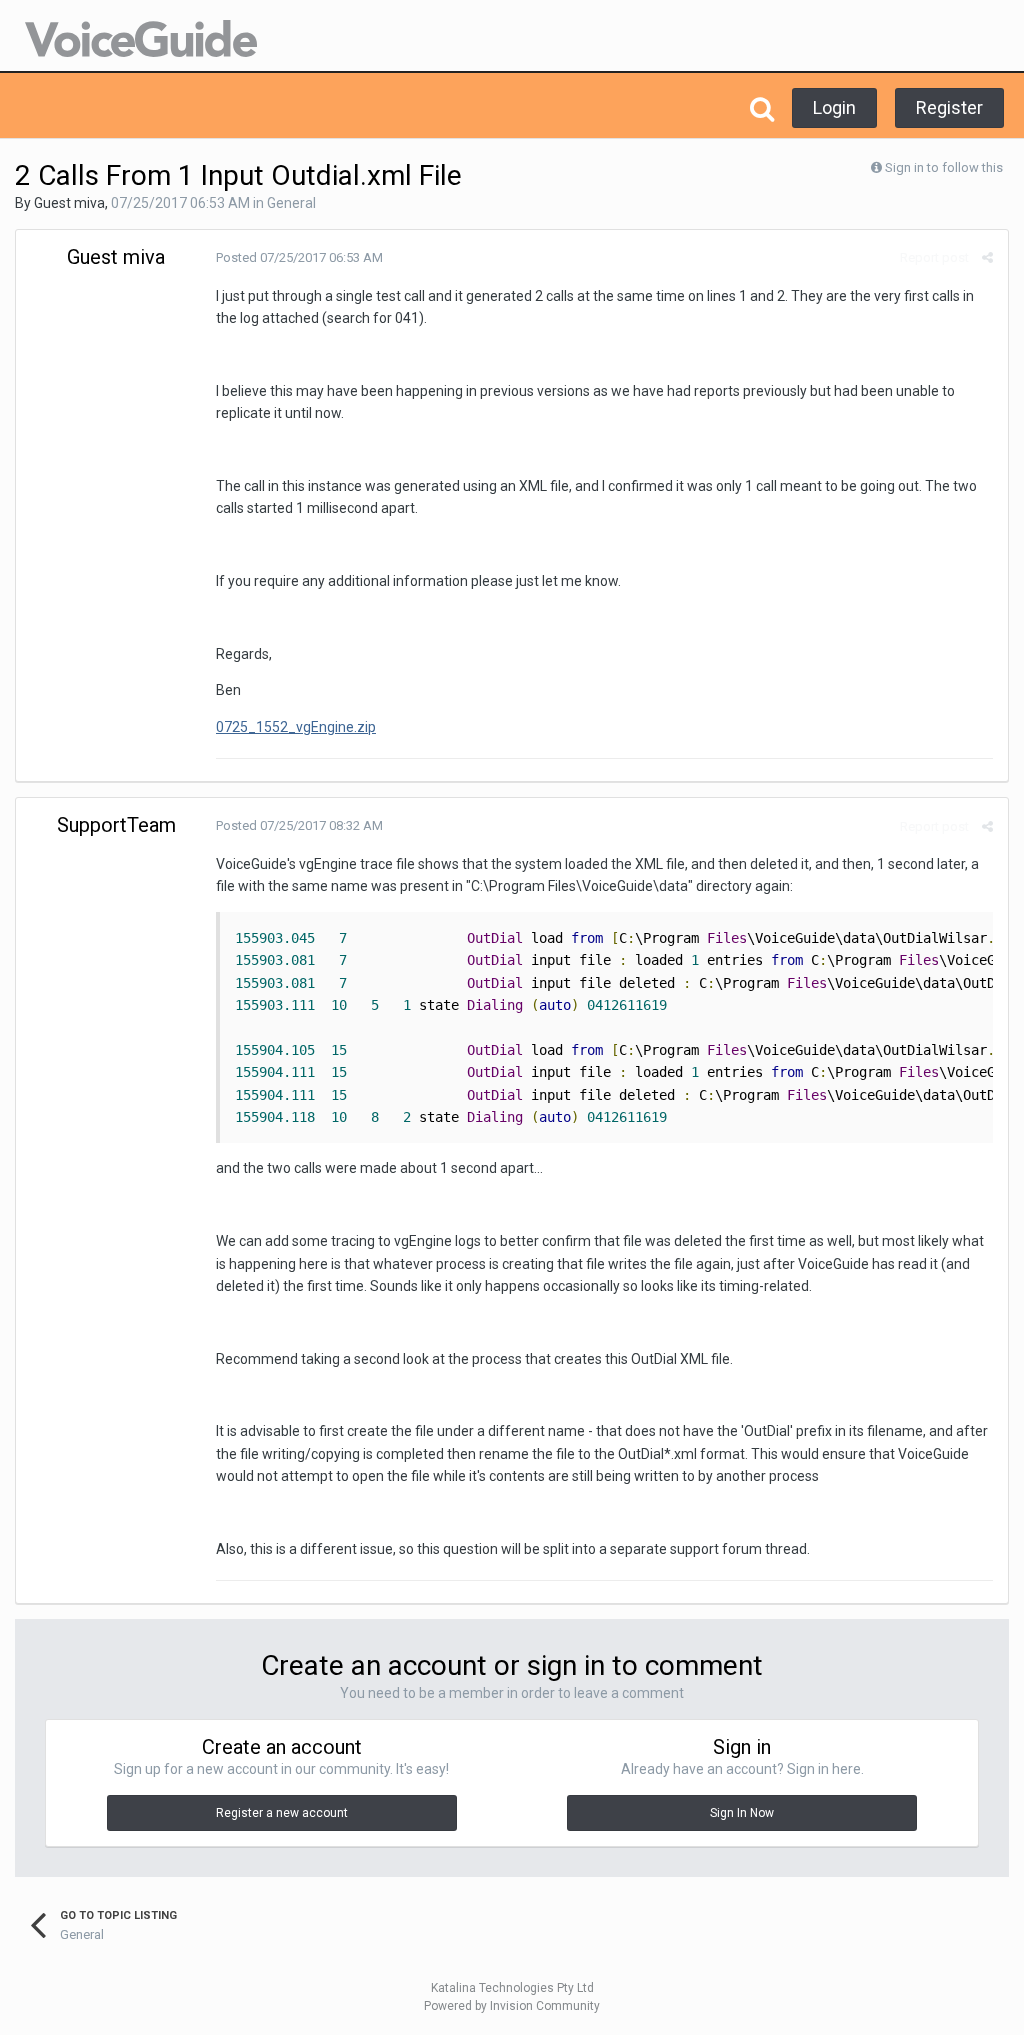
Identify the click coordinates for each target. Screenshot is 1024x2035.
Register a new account (282, 1813)
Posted (299, 257)
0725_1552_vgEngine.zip (296, 727)
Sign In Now (742, 1813)
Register (949, 107)
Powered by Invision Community (512, 2006)
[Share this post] (987, 257)
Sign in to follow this (944, 167)
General (291, 203)
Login (834, 107)
